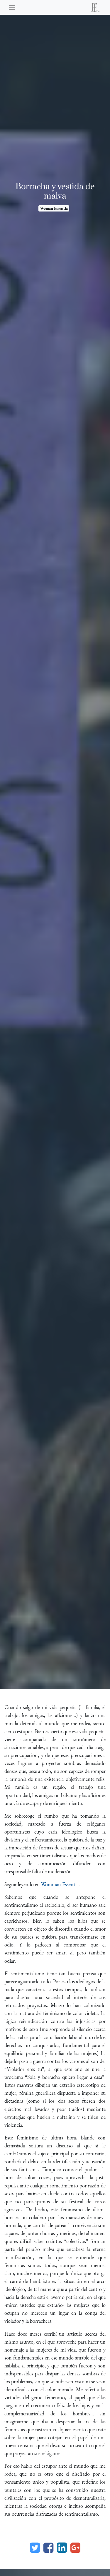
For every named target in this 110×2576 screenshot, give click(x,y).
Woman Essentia (54, 208)
